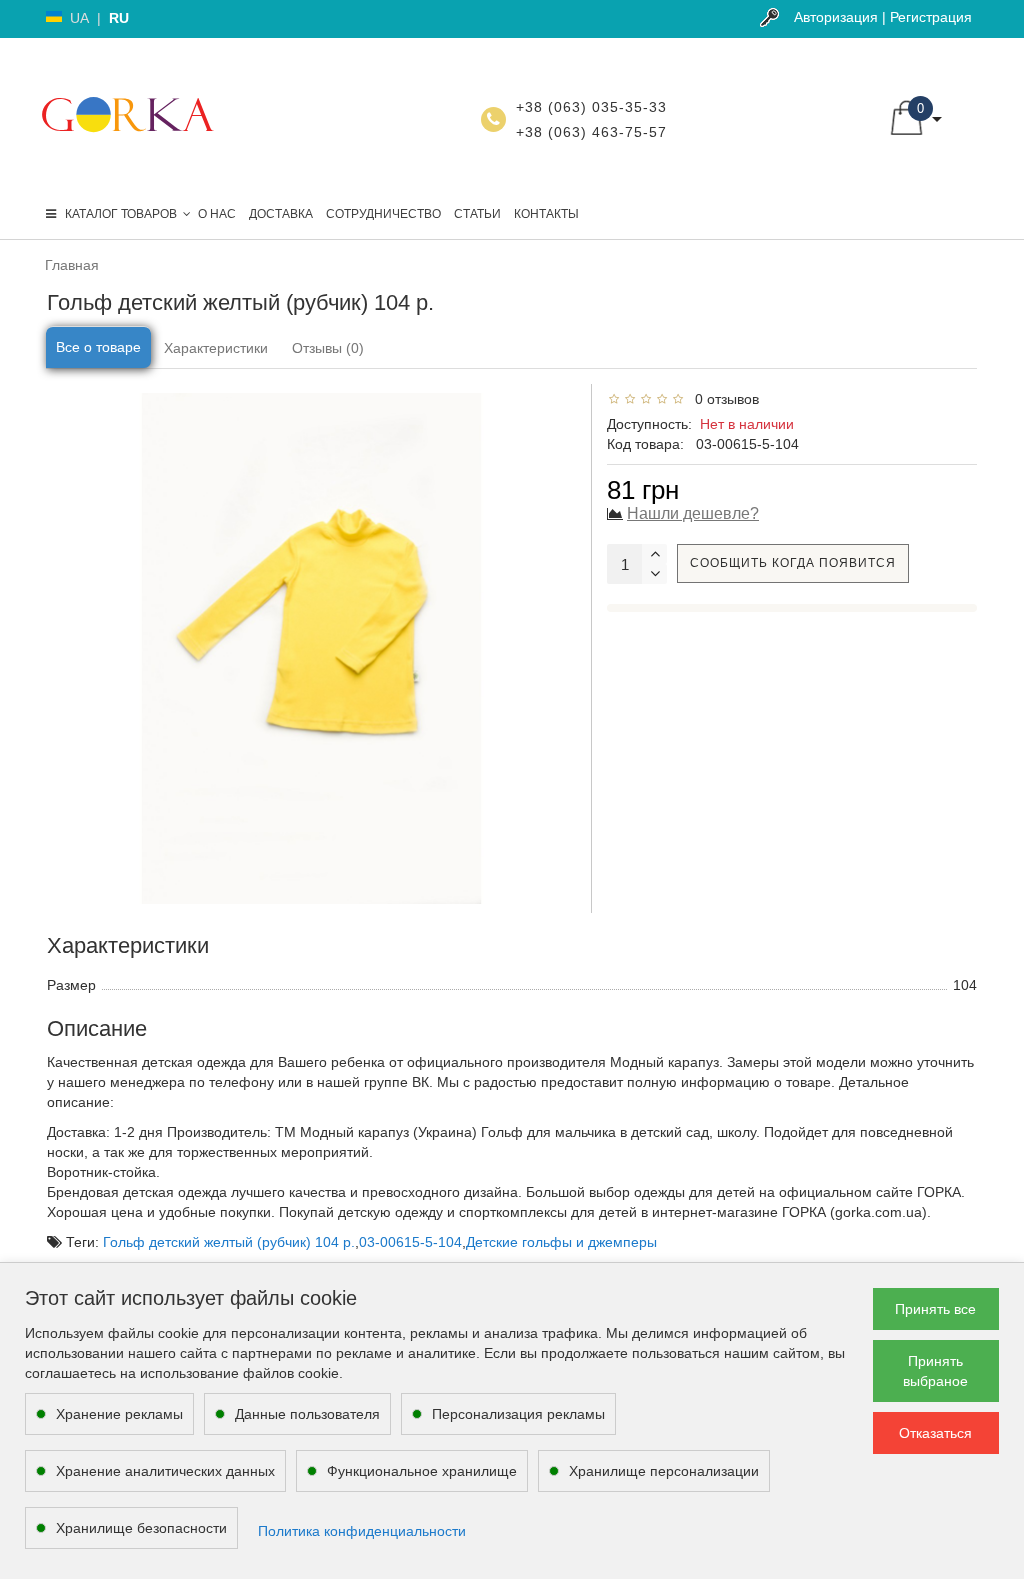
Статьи (477, 214)
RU (119, 18)
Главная (72, 265)
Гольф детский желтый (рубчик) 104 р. (229, 1242)
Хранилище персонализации (664, 1471)
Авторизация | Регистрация (883, 17)
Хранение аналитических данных (165, 1471)
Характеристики (216, 348)
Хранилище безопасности (141, 1528)
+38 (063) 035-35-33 (591, 107)
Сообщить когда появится (793, 563)
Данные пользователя (307, 1414)
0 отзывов (723, 399)
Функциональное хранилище (422, 1471)
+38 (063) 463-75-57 (591, 132)
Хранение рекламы (119, 1414)
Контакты (546, 214)
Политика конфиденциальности (362, 1531)
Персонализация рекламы (518, 1414)
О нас (217, 214)
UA (79, 18)
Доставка (281, 214)
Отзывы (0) (328, 348)
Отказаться (935, 1433)
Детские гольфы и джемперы (561, 1242)
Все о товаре (98, 347)
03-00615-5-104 (410, 1242)
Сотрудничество (383, 214)
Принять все (935, 1309)
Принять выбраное (935, 1371)
